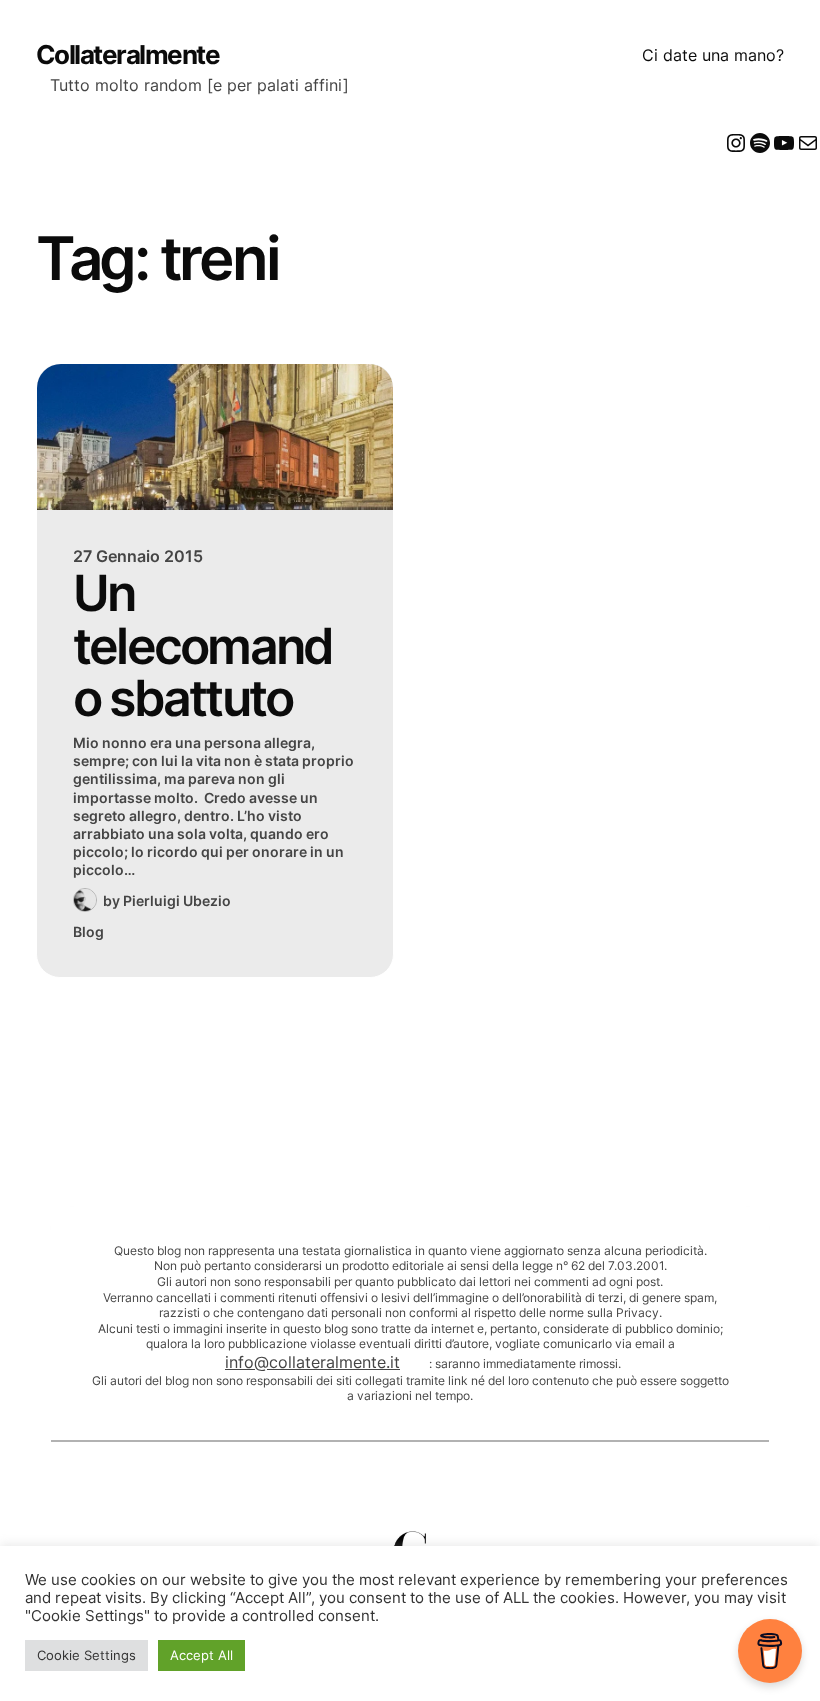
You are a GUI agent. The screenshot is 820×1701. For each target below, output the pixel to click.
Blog (88, 931)
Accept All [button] (201, 1655)
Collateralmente (128, 54)
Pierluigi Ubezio (177, 900)
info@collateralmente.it (312, 1362)
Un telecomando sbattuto (203, 646)
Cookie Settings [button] (86, 1655)
